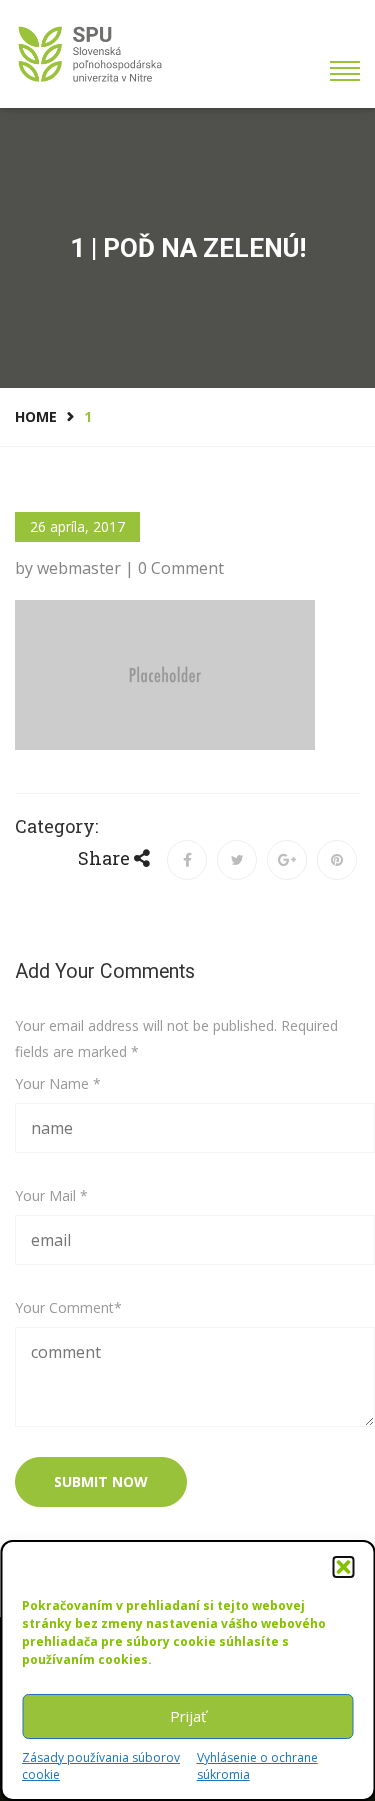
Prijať (188, 1716)
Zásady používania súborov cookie (101, 1766)
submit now (101, 1481)
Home (36, 416)
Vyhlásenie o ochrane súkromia (257, 1766)
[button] (343, 1567)
